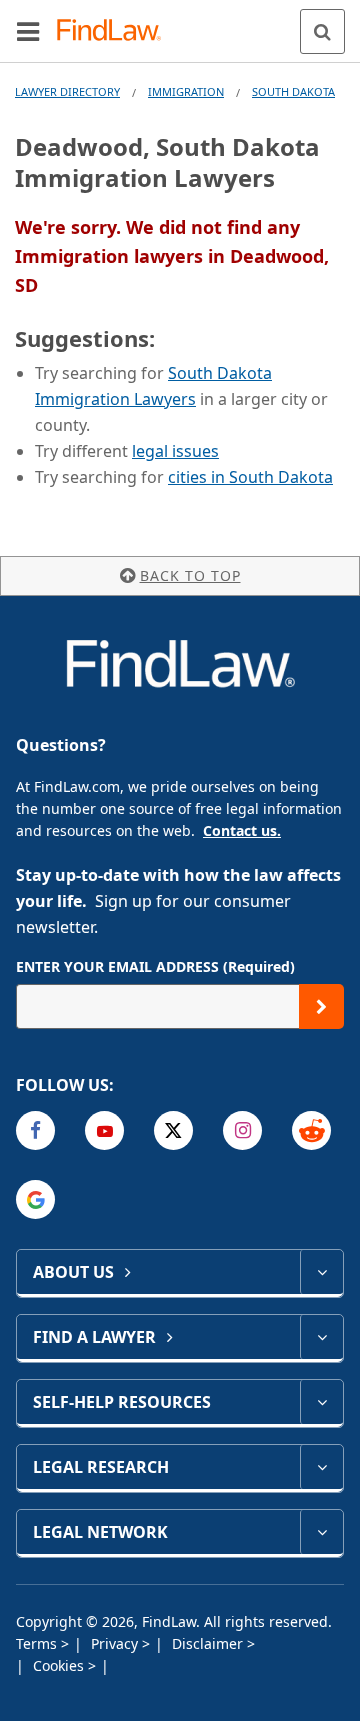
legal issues (175, 451)
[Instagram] (242, 1130)
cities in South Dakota (250, 477)
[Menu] (28, 31)
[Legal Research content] (321, 1467)
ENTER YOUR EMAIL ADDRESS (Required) (155, 966)
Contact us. (242, 830)
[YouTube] (104, 1130)
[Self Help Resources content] (321, 1402)
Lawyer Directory (67, 91)
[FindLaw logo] (115, 31)
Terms (38, 1643)
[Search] (322, 31)
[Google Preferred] (35, 1199)
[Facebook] (35, 1130)
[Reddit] (311, 1130)
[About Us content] (321, 1272)
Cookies (60, 1665)
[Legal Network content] (321, 1532)
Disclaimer (209, 1643)
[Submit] (321, 1006)
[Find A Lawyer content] (321, 1337)
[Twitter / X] (173, 1130)
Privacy (116, 1643)
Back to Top (190, 575)
